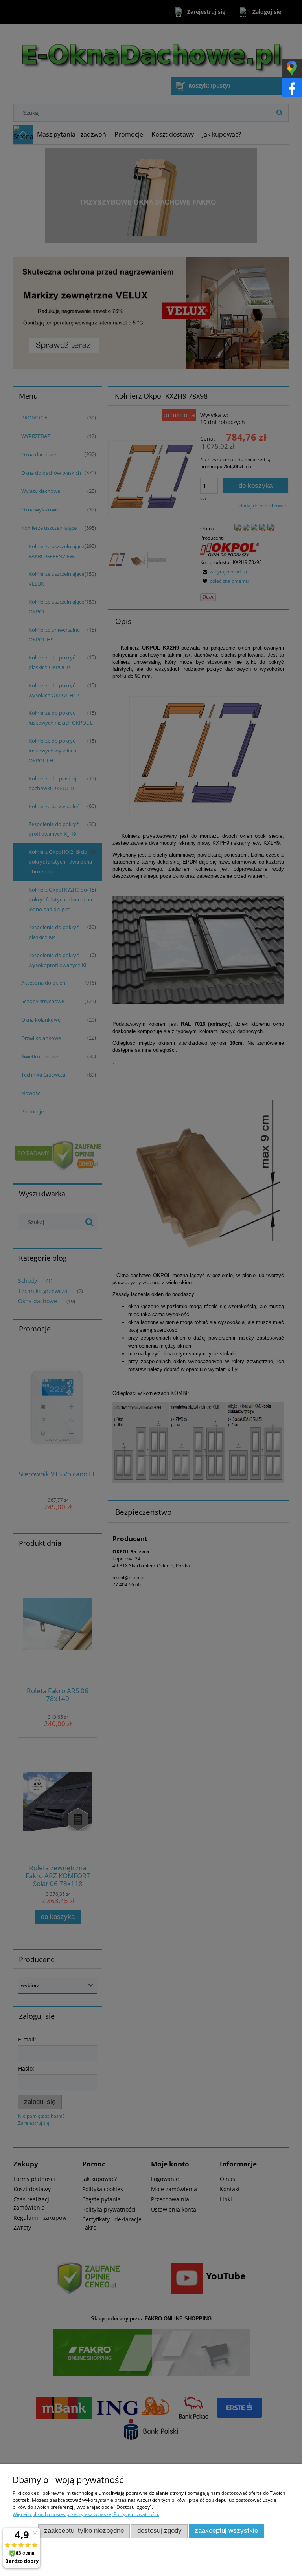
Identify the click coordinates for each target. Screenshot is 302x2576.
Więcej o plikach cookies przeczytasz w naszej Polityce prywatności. (86, 2514)
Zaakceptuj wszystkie (226, 2531)
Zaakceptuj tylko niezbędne (84, 2531)
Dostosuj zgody (159, 2531)
